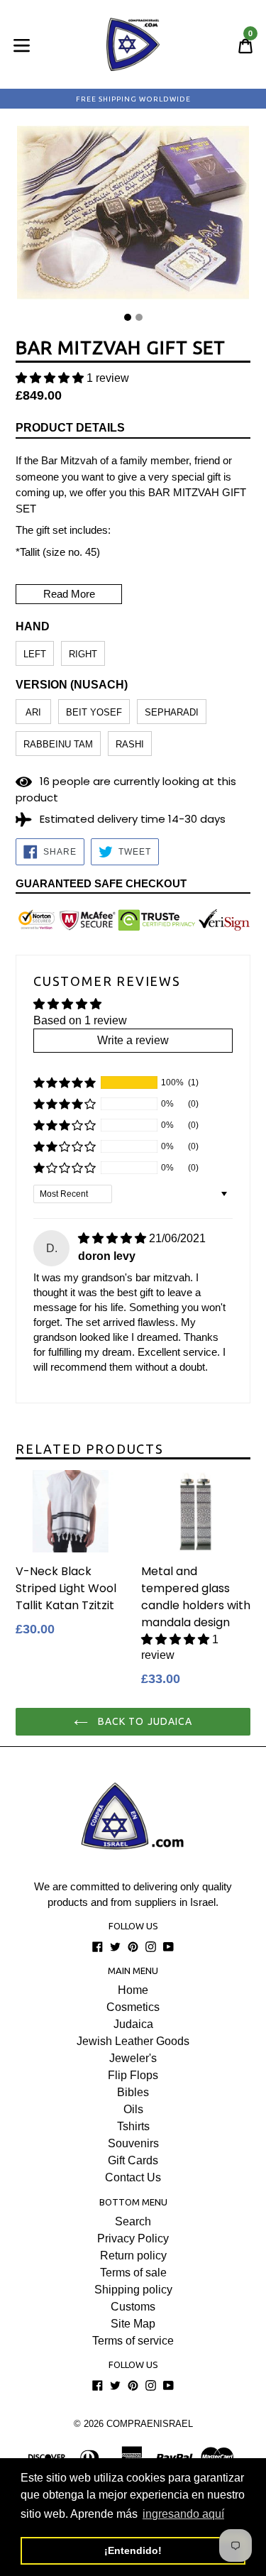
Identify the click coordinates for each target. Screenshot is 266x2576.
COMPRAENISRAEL (150, 2424)
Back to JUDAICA (144, 1721)
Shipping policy (133, 2290)
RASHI (130, 744)
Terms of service (133, 2341)
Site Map (133, 2324)
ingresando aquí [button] (183, 2514)
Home (133, 1990)
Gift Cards (133, 2160)
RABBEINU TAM (58, 744)
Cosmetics (133, 2007)
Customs (133, 2307)
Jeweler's (133, 2058)
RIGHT (83, 654)
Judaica (133, 2024)
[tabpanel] (133, 216)
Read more (69, 594)
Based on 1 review (80, 1020)
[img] (112, 1238)
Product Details (70, 428)
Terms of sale (133, 2273)
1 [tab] (128, 317)
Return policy (133, 2256)
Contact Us (133, 2177)
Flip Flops (133, 2075)
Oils (133, 2109)
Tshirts (133, 2126)
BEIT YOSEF (94, 712)
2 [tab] (139, 317)
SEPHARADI (172, 712)
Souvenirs (133, 2143)
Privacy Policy (133, 2238)
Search (133, 2221)
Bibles (133, 2092)
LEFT (35, 654)
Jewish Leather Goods (133, 2041)
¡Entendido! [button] (133, 2550)
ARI (33, 712)
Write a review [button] (133, 1040)
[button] (50, 378)
